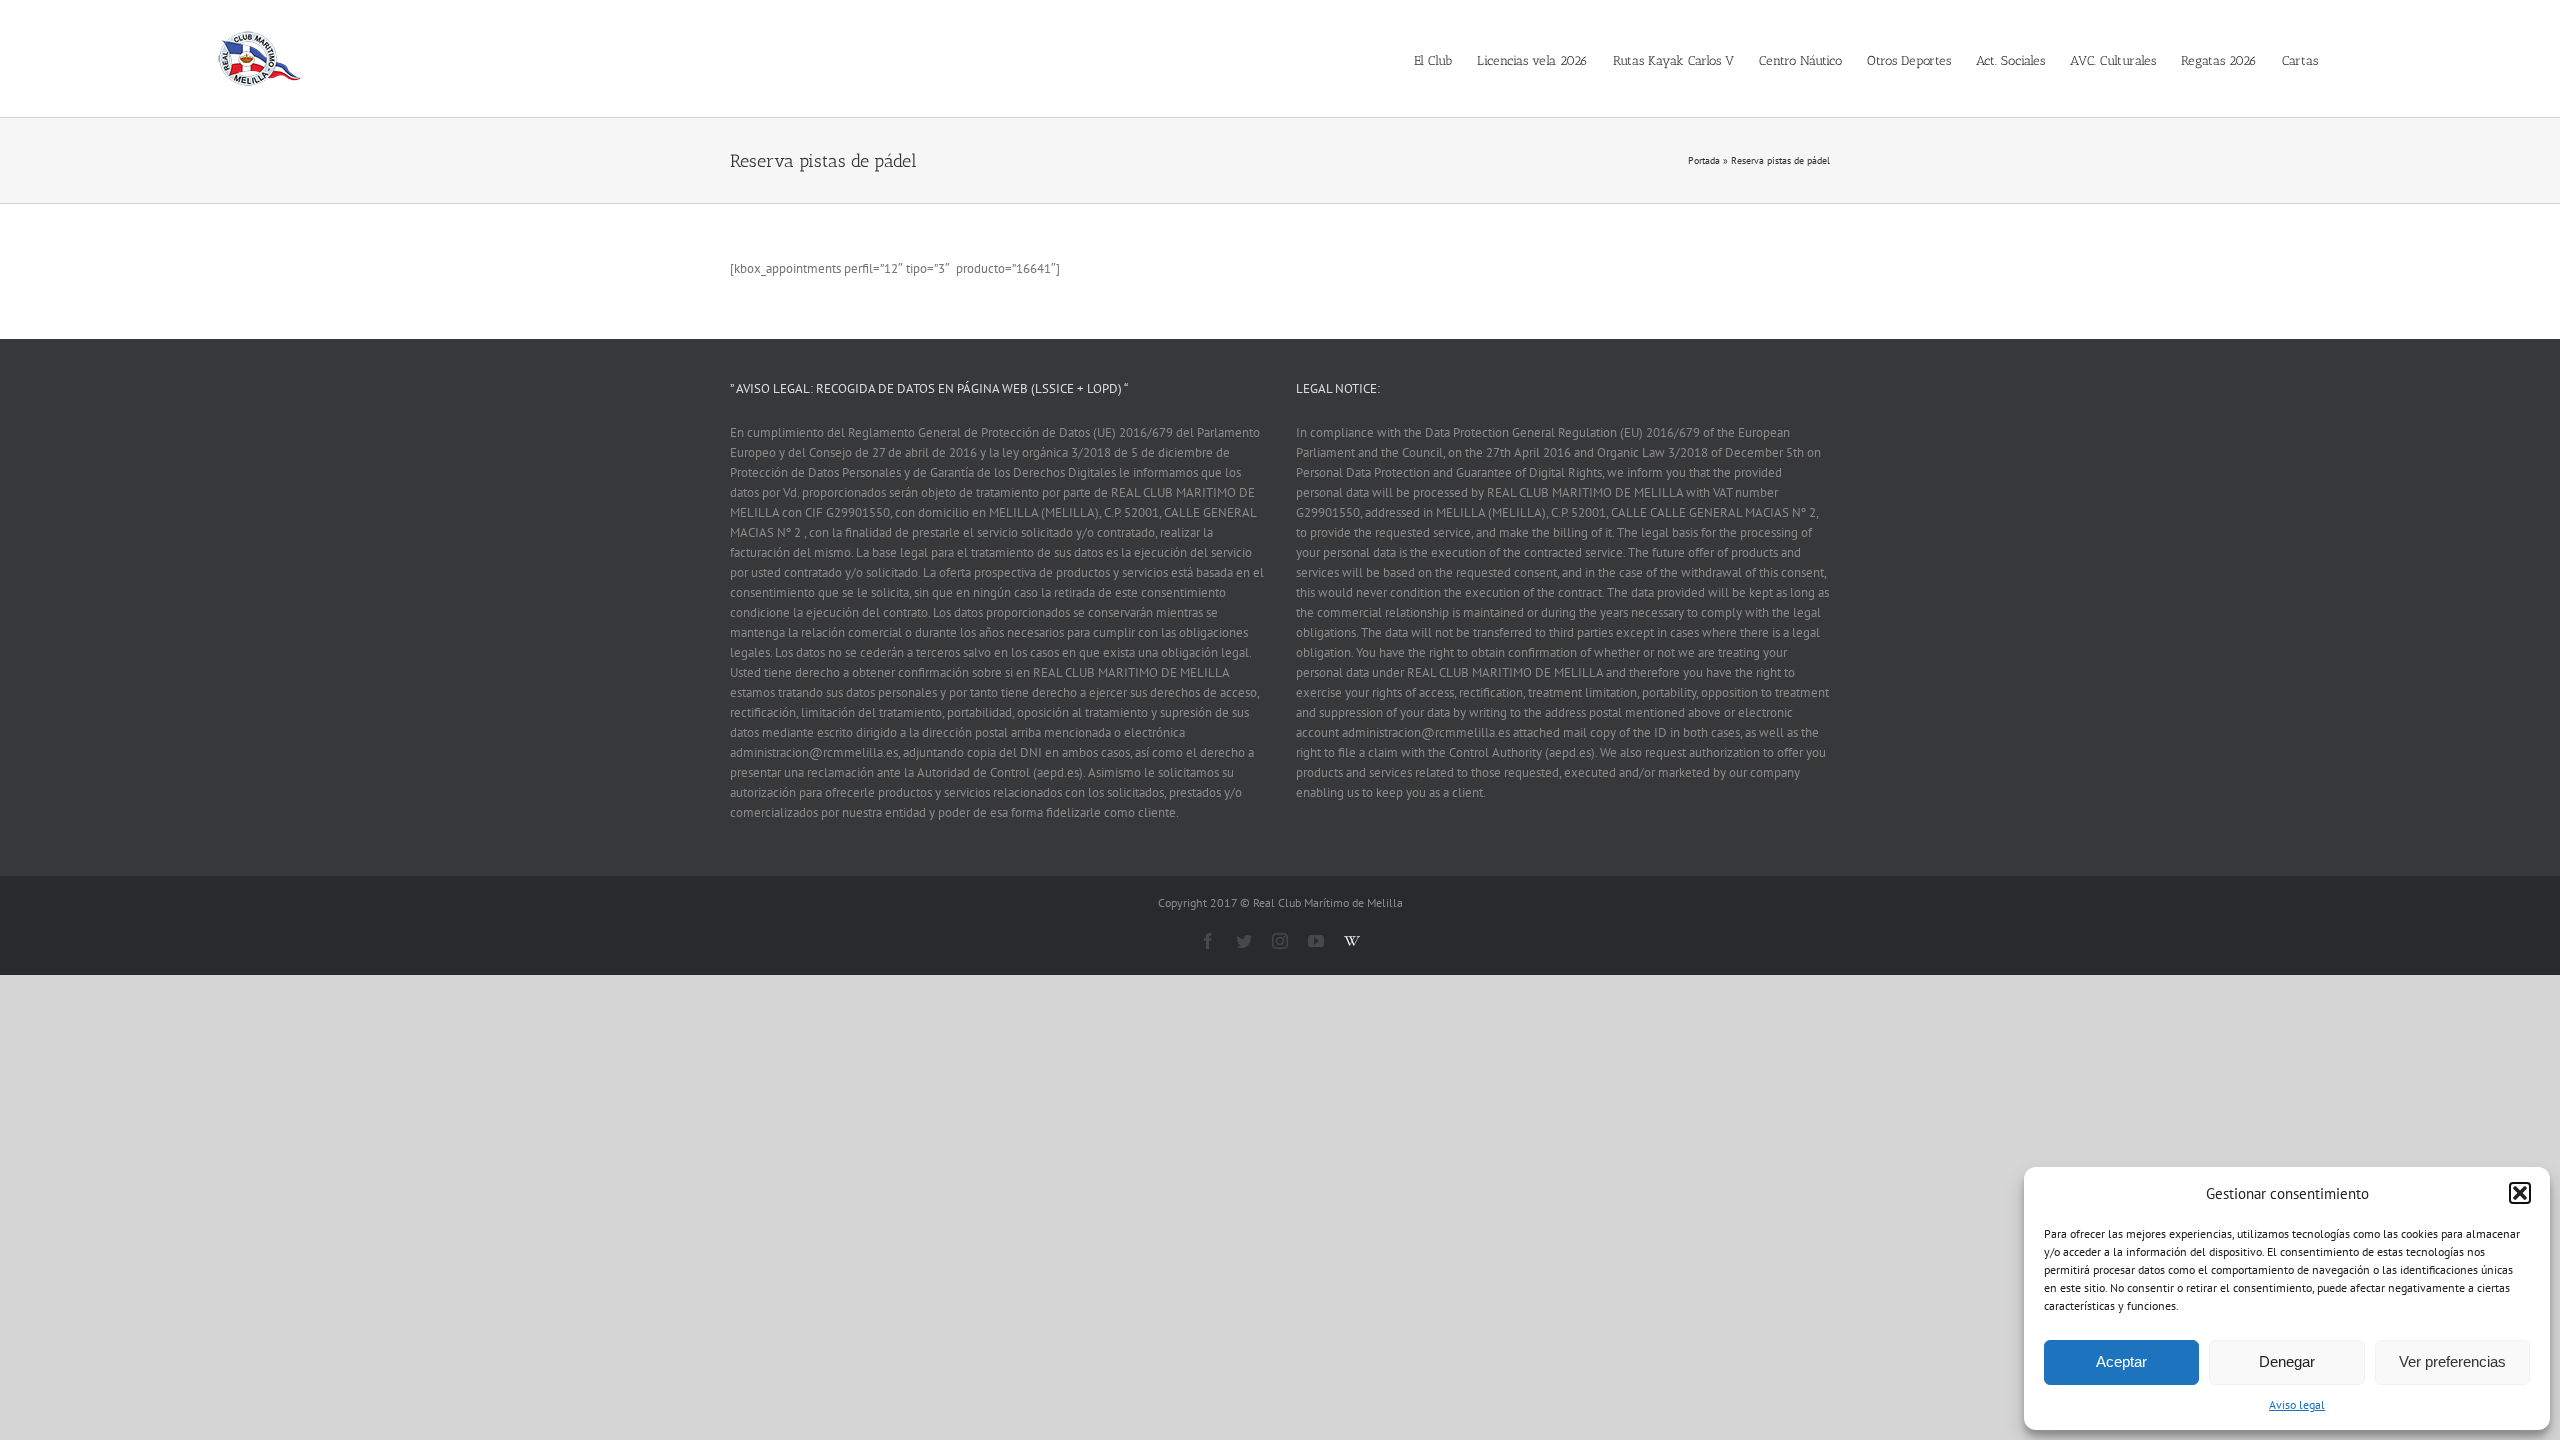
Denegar (2287, 1361)
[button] (2520, 1193)
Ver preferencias (2452, 1361)
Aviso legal (2297, 1404)
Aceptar (2121, 1361)
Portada (1704, 160)
